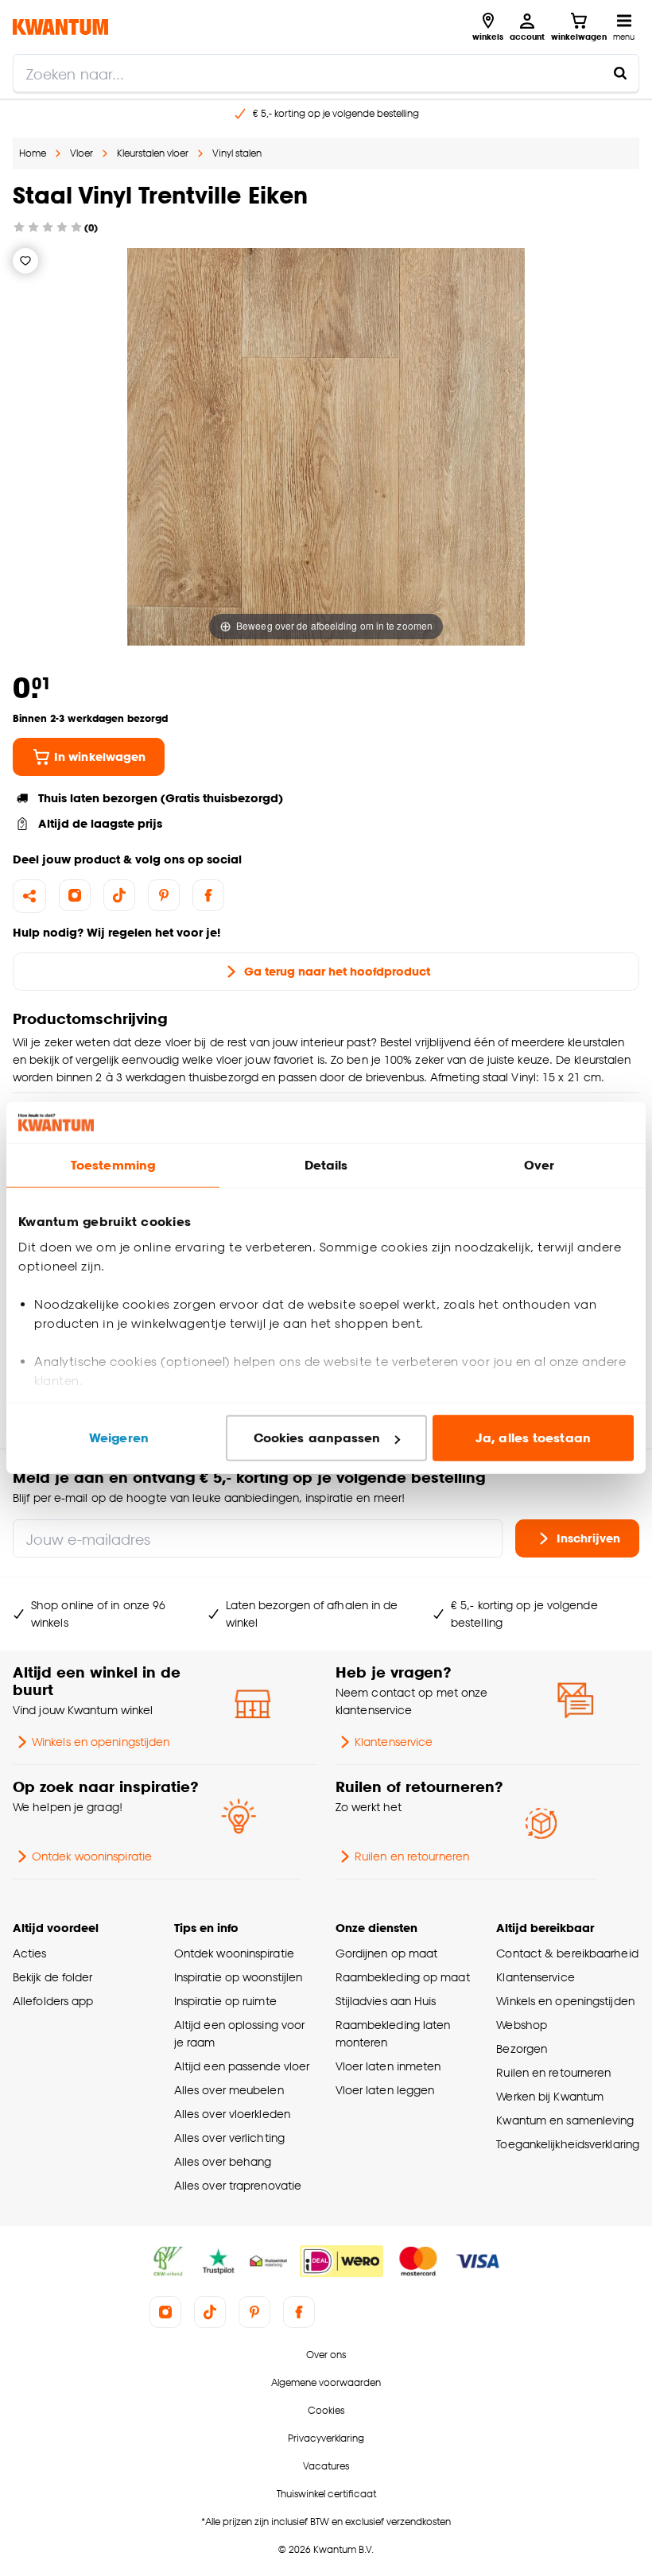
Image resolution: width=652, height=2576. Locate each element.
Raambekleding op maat (403, 1977)
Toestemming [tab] (113, 1165)
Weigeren (119, 1438)
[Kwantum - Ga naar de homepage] (60, 27)
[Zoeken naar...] (620, 73)
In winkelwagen (100, 757)
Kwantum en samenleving (565, 2120)
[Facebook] (208, 895)
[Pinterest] (164, 895)
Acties (30, 1953)
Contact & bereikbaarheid (567, 1953)
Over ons (326, 2355)
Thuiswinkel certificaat (326, 2494)
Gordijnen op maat (387, 1953)
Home (33, 153)
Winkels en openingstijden (101, 1742)
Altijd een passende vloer (242, 2066)
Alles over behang (223, 2161)
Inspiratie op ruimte (225, 2001)
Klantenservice (394, 1742)
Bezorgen (522, 2048)
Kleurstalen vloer (153, 153)
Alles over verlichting (229, 2138)
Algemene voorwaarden (326, 2382)
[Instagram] (75, 895)
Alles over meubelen (229, 2090)
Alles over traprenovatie (238, 2185)
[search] (326, 73)
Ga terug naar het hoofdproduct (337, 971)
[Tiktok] (119, 895)
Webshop (522, 2025)
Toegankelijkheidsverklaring (568, 2144)
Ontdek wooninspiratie (92, 1856)
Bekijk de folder (53, 1977)
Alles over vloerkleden (232, 2114)
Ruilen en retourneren (412, 1856)
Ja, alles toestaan (533, 1438)
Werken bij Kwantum (550, 2096)
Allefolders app (53, 2001)
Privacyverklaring (326, 2438)
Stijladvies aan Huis (386, 2001)
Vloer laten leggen (385, 2090)
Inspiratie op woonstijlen (238, 1977)
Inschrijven (588, 1538)
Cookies (326, 2410)
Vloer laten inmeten (388, 2066)
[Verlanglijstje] (25, 261)
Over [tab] (539, 1165)
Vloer (81, 153)
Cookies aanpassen (317, 1438)
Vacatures (326, 2466)
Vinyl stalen (237, 153)
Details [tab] (326, 1165)
